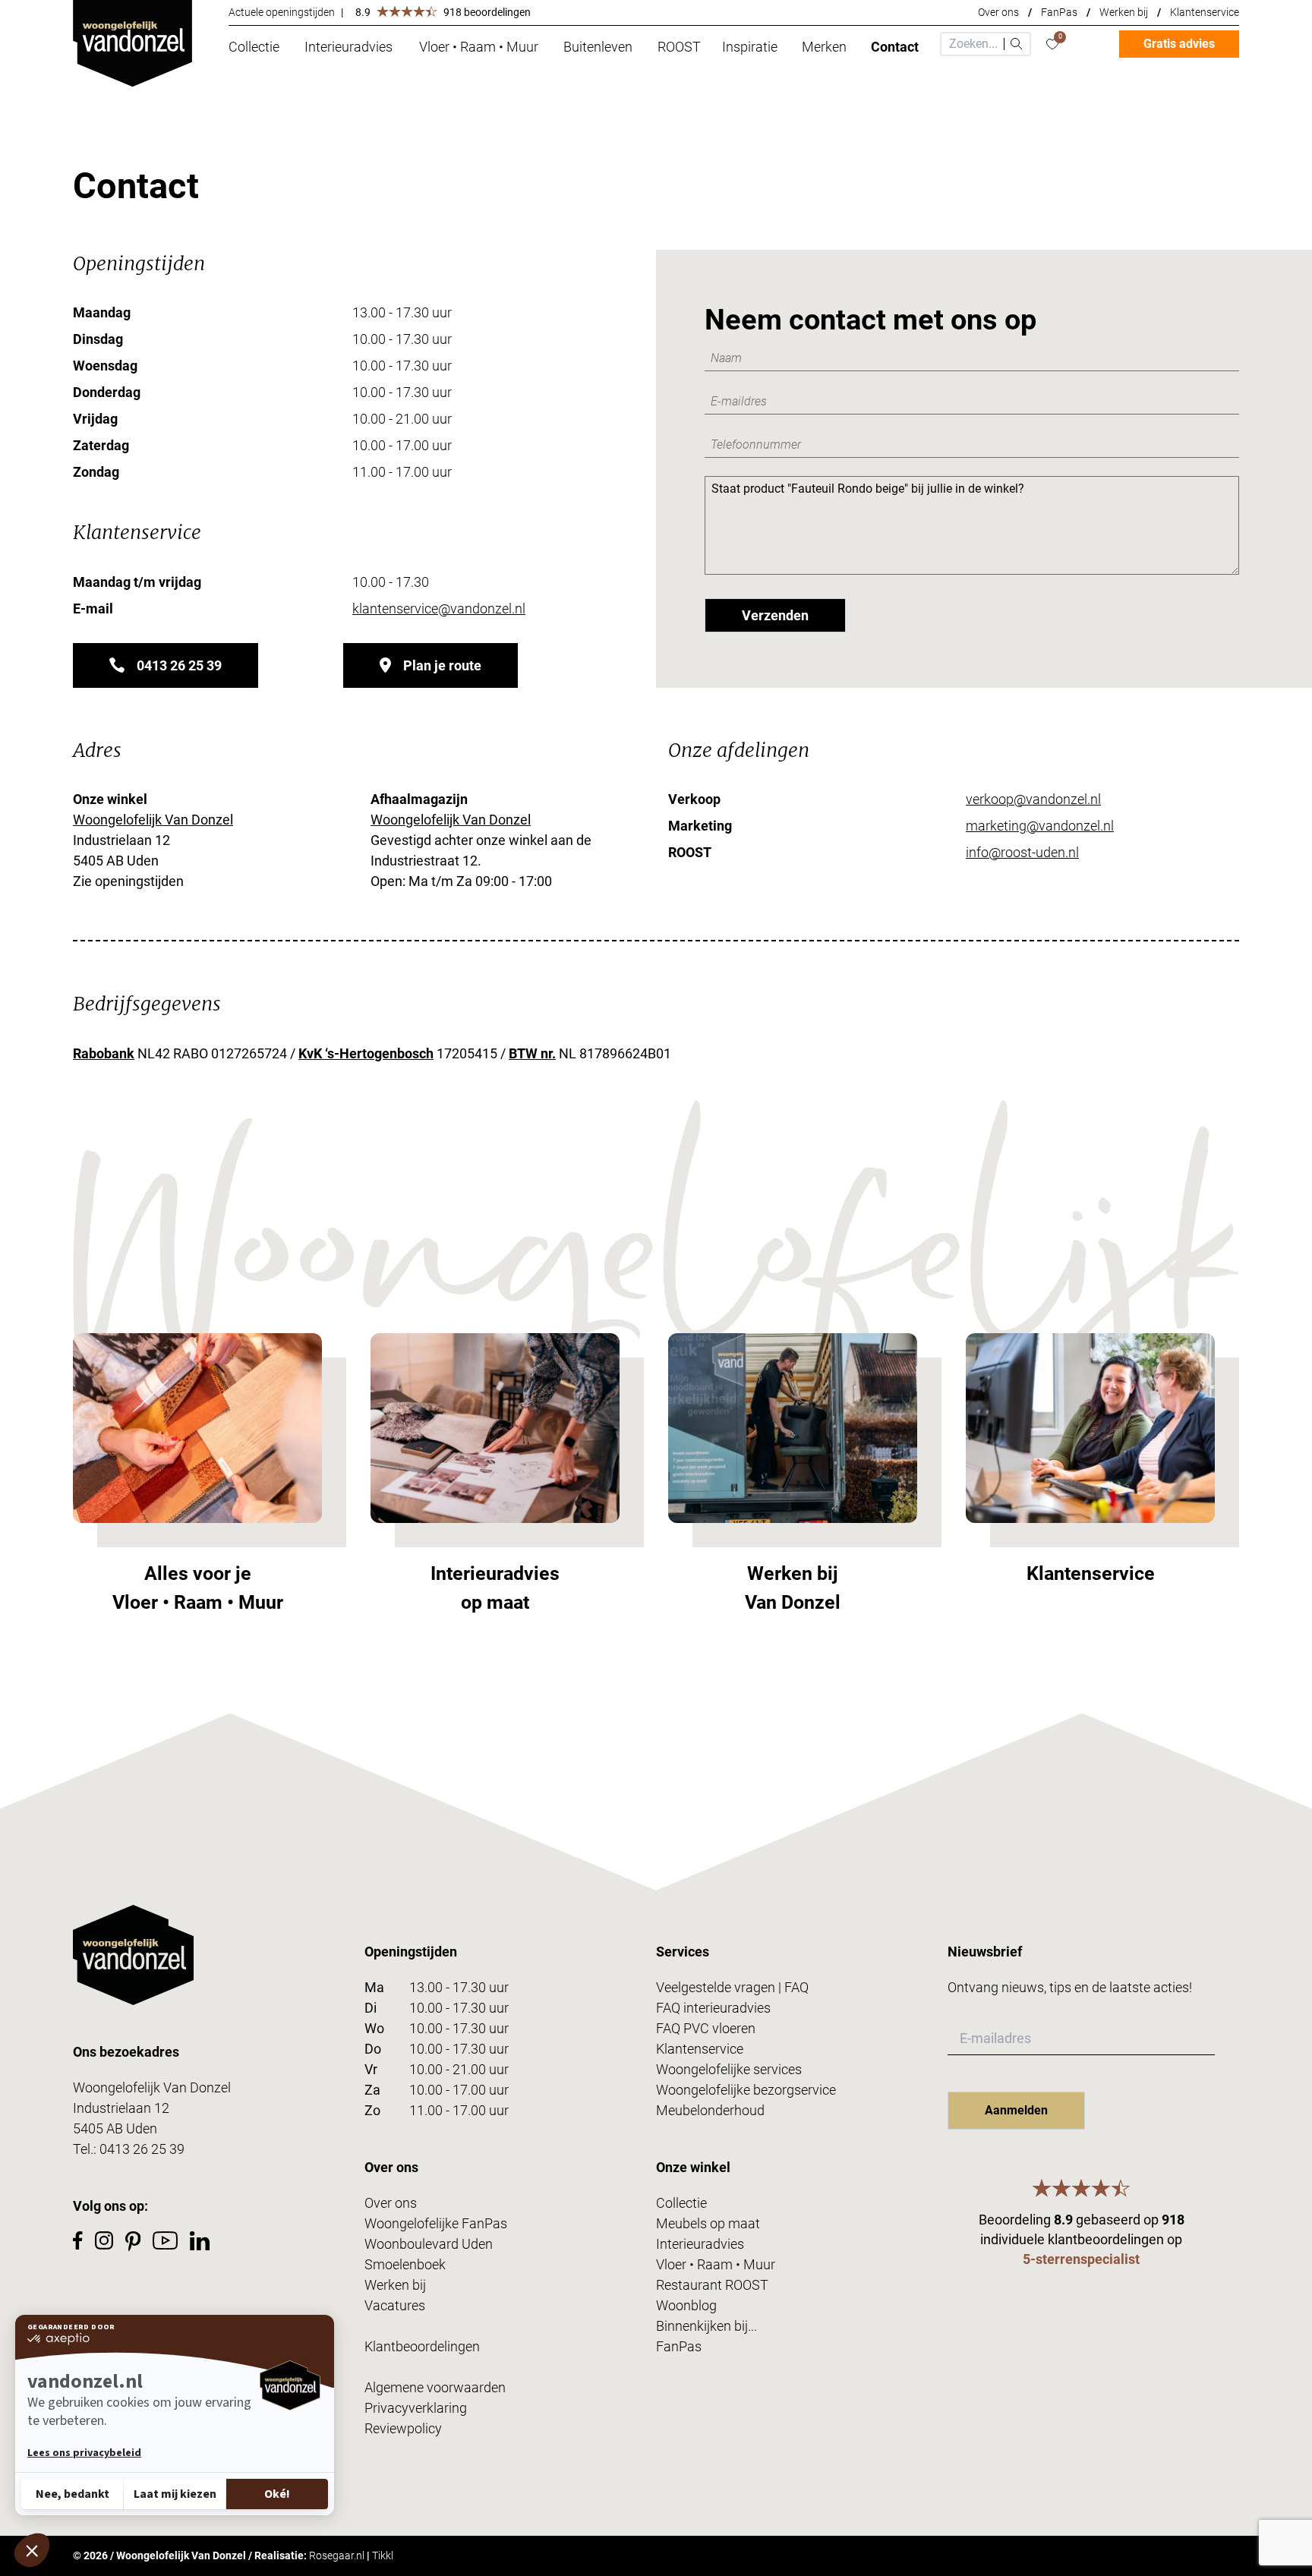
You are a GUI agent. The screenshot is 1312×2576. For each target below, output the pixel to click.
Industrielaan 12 (121, 2108)
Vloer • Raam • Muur (716, 2264)
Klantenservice (1205, 12)
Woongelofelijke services (729, 2069)
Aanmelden (1016, 2110)
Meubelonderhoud (710, 2110)
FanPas (1059, 12)
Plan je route (442, 665)
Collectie (681, 2203)
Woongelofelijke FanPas (436, 2223)
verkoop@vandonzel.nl (1033, 799)
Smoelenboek (405, 2264)
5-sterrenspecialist (1081, 2259)
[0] (1052, 44)
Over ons (998, 12)
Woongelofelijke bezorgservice (746, 2090)
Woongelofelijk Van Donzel (153, 820)
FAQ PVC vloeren (706, 2028)
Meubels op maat (708, 2223)
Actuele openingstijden (282, 12)
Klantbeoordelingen (422, 2346)
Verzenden (775, 615)
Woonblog (686, 2305)
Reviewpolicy (403, 2428)
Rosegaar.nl (337, 2556)
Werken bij (1124, 12)
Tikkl (383, 2556)
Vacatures (395, 2305)
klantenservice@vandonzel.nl (439, 609)
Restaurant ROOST (712, 2285)
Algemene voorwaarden (435, 2387)
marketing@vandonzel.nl (1040, 826)
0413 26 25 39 (179, 665)
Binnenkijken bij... (706, 2326)
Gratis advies (1179, 44)
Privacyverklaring (416, 2408)
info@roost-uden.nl (1022, 852)
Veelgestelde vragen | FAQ (732, 1987)
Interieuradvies (700, 2244)
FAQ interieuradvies (713, 2008)
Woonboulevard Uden (429, 2244)
